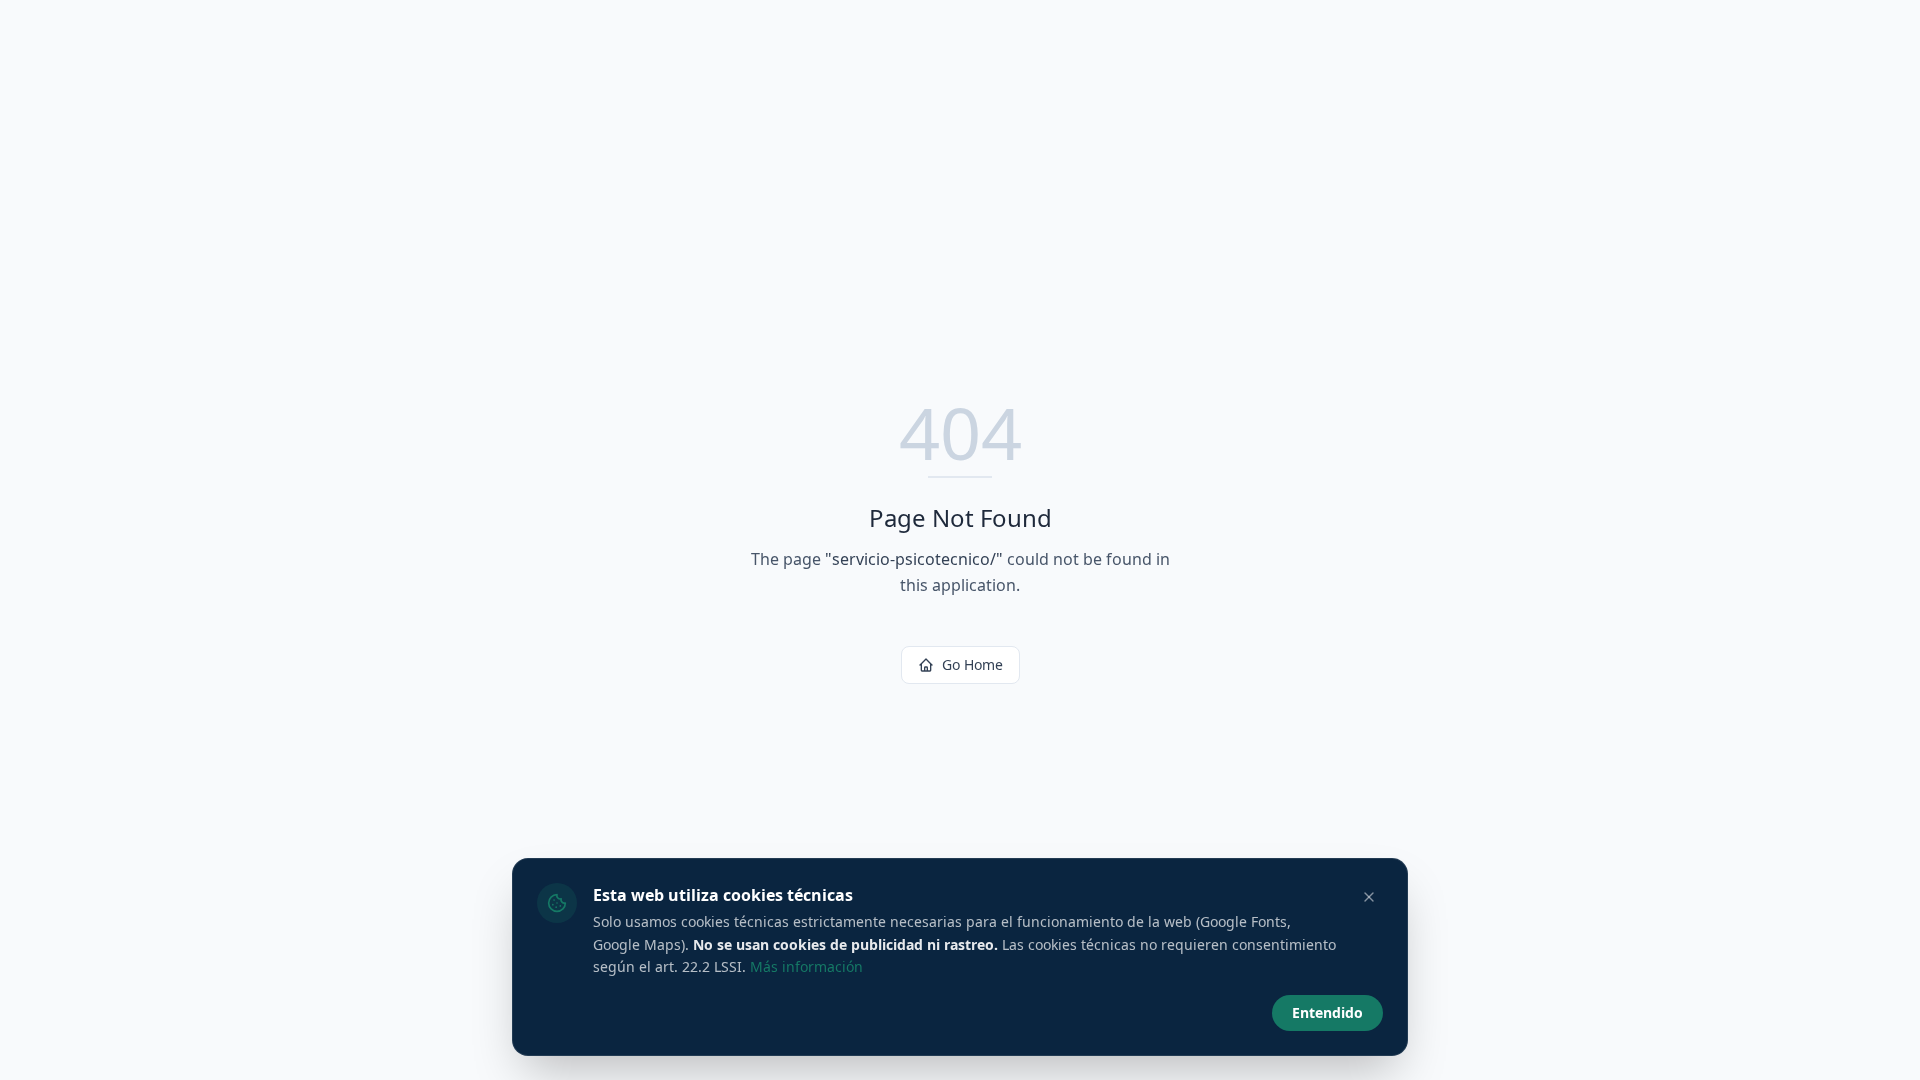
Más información (806, 966)
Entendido (1327, 1012)
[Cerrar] (1369, 897)
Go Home (972, 664)
